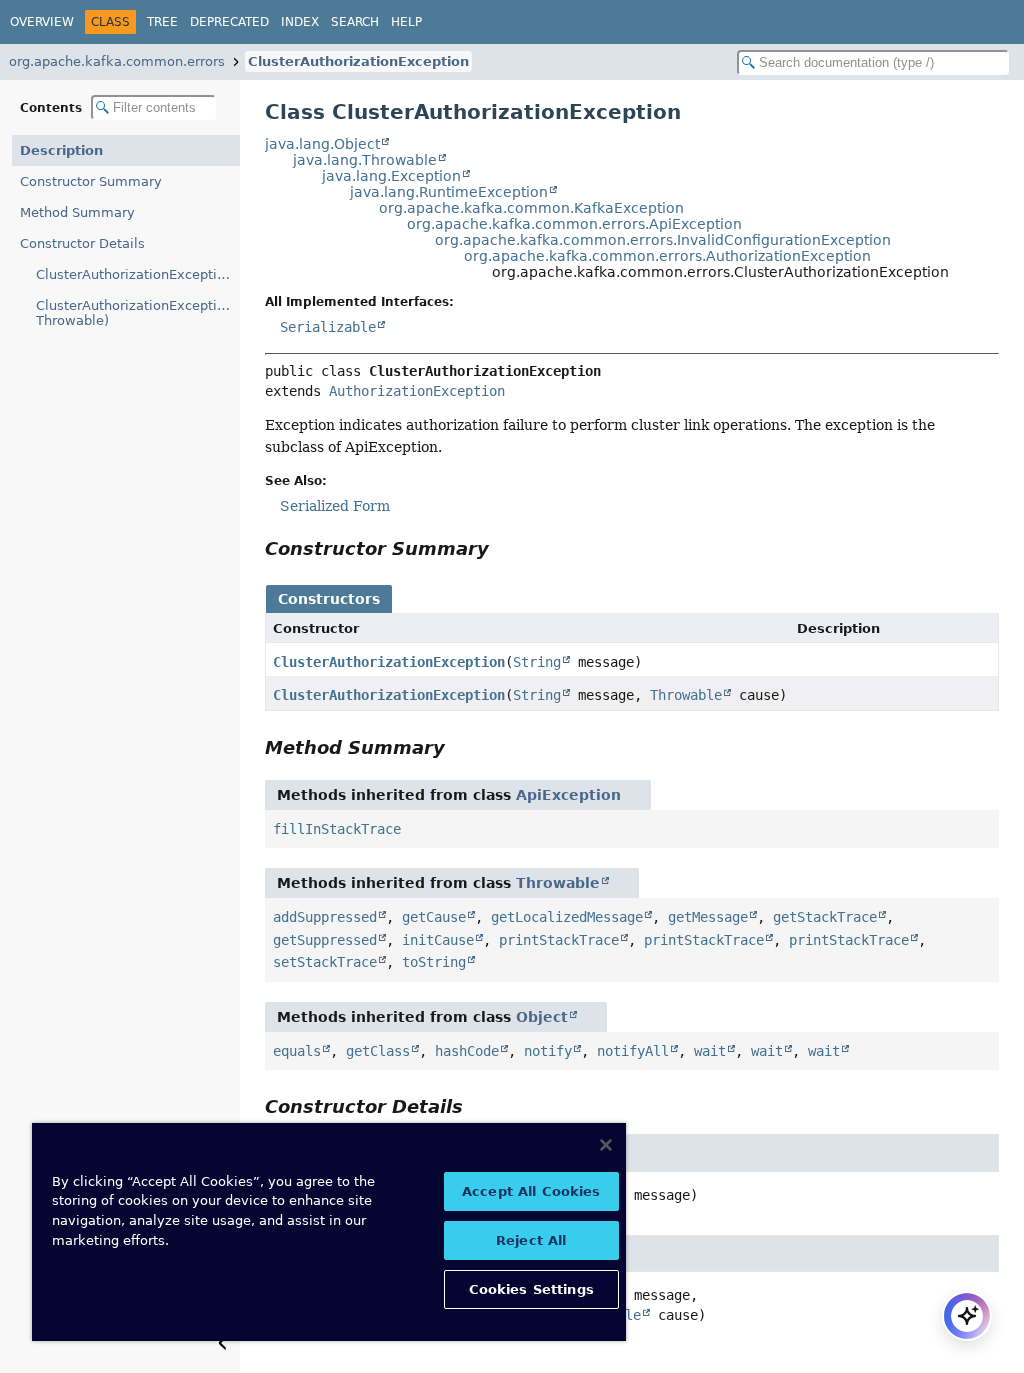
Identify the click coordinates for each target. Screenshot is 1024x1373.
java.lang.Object (322, 144)
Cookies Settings (531, 1289)
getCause (434, 917)
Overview (42, 22)
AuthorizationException (417, 391)
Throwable (686, 695)
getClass (378, 1051)
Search (355, 22)
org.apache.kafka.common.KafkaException (531, 208)
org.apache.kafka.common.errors (117, 61)
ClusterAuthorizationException (358, 61)
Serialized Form (335, 506)
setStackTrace (325, 962)
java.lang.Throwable (365, 160)
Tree (162, 22)
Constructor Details (82, 243)
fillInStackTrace (337, 829)
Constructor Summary (91, 181)
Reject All (531, 1240)
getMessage (708, 917)
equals (297, 1051)
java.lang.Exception (391, 176)
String (537, 662)
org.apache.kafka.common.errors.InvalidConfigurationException (663, 240)
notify (548, 1051)
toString (434, 962)
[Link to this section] (503, 548)
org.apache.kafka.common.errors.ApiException (574, 224)
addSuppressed (325, 917)
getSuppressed (325, 940)
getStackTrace (825, 917)
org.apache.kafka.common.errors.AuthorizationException (667, 256)
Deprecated (229, 22)
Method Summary (77, 212)
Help (406, 22)
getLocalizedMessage (567, 917)
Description (61, 150)
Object (542, 1017)
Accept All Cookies (531, 1191)
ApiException (568, 795)
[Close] (606, 1145)
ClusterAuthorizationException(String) (138, 274)
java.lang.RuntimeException (449, 192)
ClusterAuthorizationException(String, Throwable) (138, 313)
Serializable (328, 327)
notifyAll (633, 1051)
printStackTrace (559, 940)
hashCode (467, 1051)
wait (710, 1051)
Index (300, 22)
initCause (438, 940)
